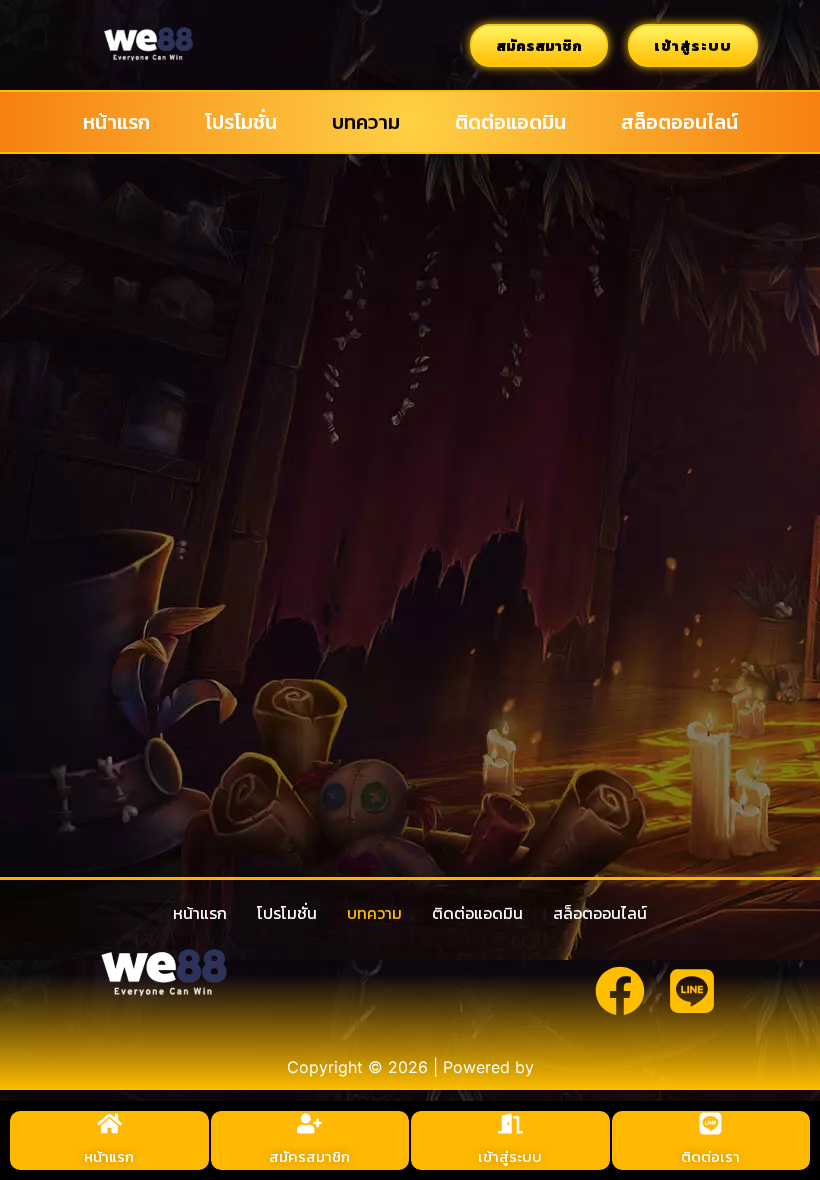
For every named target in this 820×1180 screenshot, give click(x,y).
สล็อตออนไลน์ (679, 122)
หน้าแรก (116, 122)
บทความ (366, 122)
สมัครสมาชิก (309, 1156)
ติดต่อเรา (710, 1156)
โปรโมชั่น (241, 122)
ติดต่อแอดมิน (510, 122)
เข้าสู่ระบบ (510, 1156)
